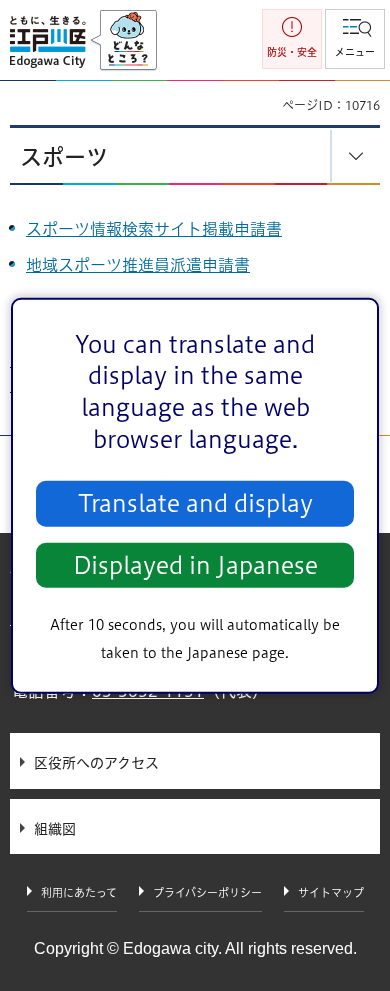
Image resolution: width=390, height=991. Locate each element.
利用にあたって (79, 892)
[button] (355, 39)
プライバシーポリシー (207, 892)
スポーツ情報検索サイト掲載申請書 (154, 229)
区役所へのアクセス (96, 763)
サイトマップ (331, 892)
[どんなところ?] (123, 41)
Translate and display (195, 503)
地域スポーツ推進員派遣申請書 (138, 265)
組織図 (55, 829)
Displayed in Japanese (195, 565)
